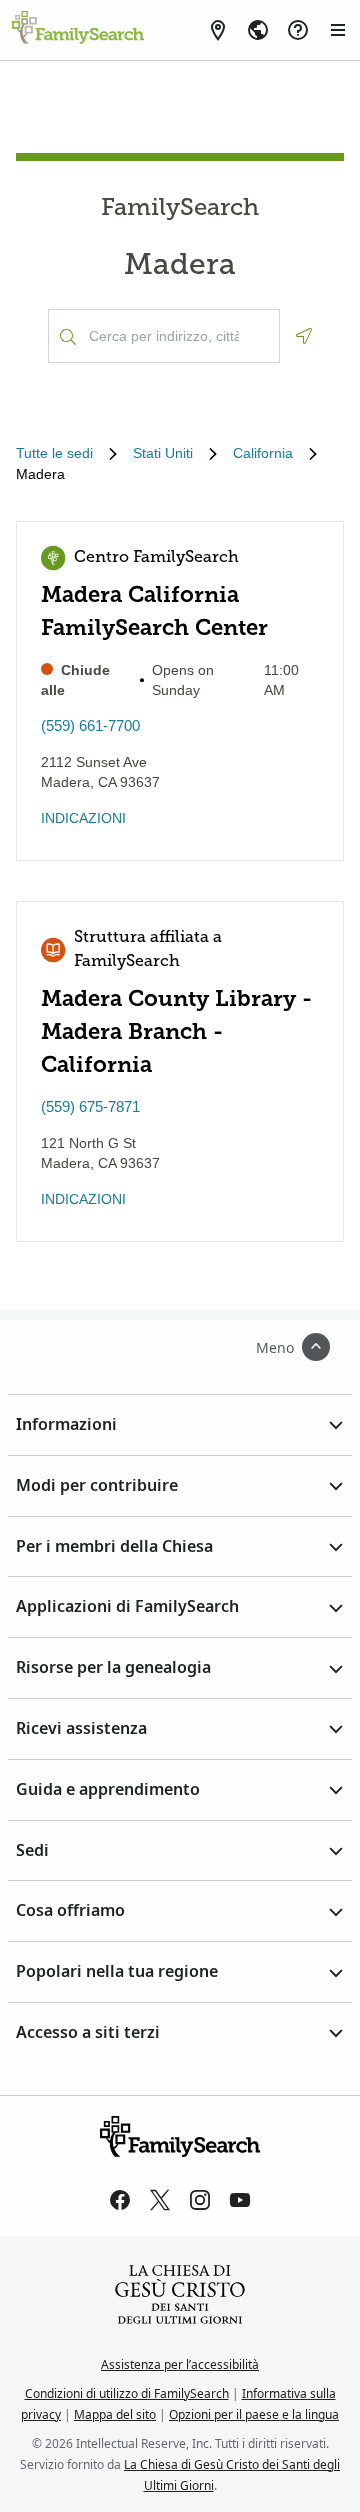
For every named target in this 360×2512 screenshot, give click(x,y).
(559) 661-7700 (90, 725)
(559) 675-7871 (90, 1106)
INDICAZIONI (83, 818)
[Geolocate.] (304, 336)
